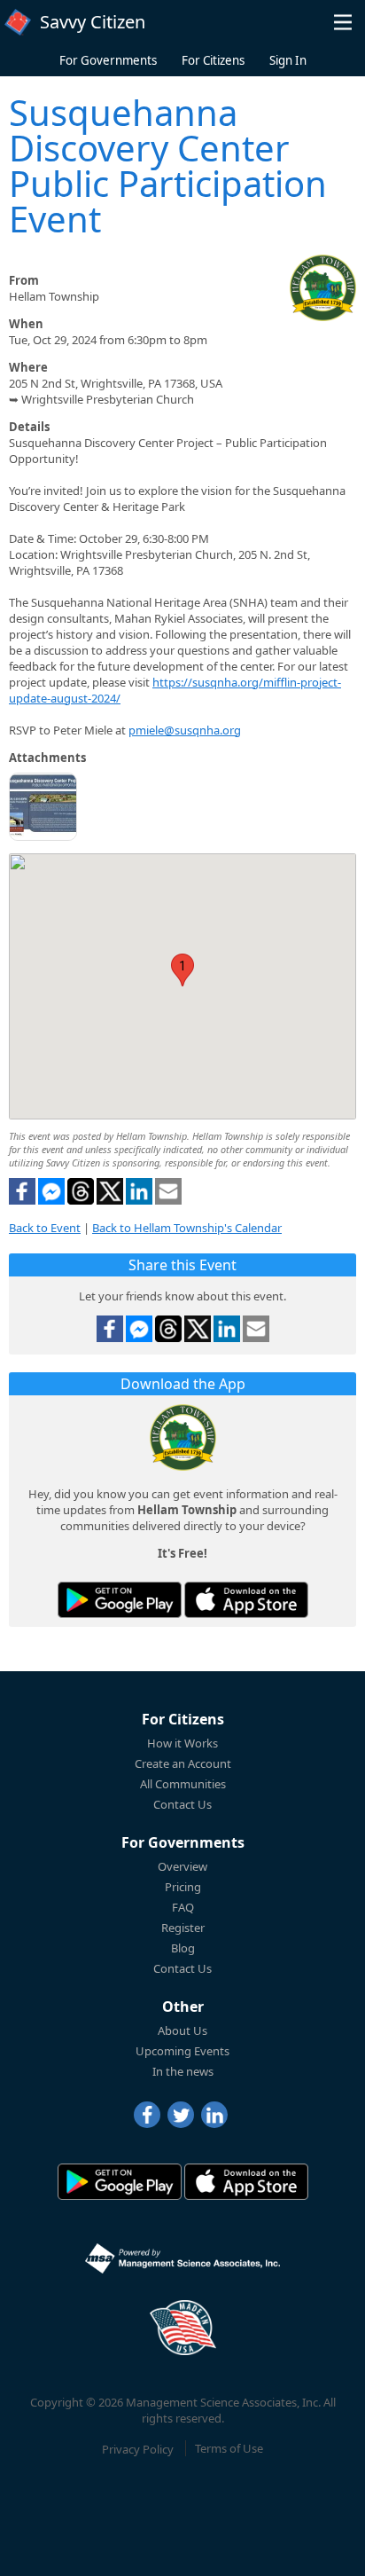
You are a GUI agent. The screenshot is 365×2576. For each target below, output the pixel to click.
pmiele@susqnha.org (185, 730)
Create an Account (183, 1763)
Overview (182, 1866)
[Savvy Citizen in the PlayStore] (120, 1600)
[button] (343, 22)
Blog (183, 1948)
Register (183, 1928)
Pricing (183, 1887)
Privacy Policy (138, 2448)
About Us (182, 2030)
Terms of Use (229, 2448)
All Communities (183, 1784)
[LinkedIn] (214, 2115)
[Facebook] (147, 2115)
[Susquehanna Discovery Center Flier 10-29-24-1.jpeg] (43, 809)
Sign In (288, 60)
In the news (183, 2071)
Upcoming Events (182, 2051)
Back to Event (45, 1228)
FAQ (183, 1907)
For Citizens (213, 60)
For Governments (108, 60)
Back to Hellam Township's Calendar (187, 1228)
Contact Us (182, 1804)
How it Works (182, 1743)
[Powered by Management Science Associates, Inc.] (182, 2258)
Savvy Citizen (93, 22)
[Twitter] (181, 2115)
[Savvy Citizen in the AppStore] (246, 1600)
